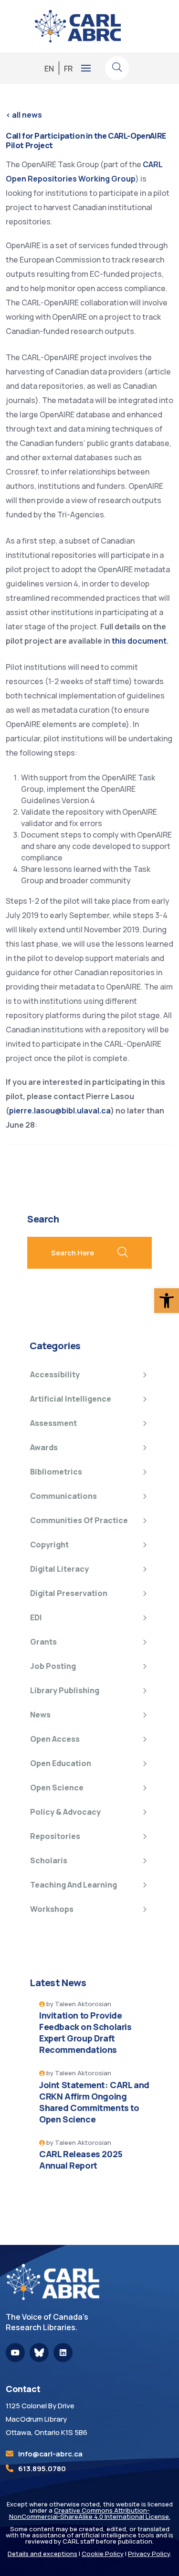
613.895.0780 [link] (42, 2469)
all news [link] (24, 115)
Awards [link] (44, 1447)
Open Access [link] (55, 1739)
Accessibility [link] (55, 1374)
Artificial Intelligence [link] (71, 1399)
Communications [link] (63, 1496)
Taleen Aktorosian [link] (83, 2004)
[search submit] (123, 1253)
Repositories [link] (55, 1836)
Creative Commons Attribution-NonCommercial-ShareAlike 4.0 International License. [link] (90, 2513)
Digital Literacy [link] (59, 1569)
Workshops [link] (52, 1909)
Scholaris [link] (49, 1860)
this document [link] (139, 641)
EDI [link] (36, 1617)
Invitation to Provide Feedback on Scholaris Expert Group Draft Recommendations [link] (85, 2032)
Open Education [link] (61, 1763)
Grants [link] (43, 1642)
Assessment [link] (53, 1423)
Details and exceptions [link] (42, 2554)
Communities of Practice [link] (79, 1520)
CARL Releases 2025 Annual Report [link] (81, 2160)
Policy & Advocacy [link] (65, 1812)
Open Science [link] (57, 1788)
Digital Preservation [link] (69, 1593)
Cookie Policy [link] (103, 2554)
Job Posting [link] (53, 1666)
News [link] (40, 1715)
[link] (167, 1301)
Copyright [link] (49, 1545)
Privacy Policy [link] (149, 2554)
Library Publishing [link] (65, 1690)
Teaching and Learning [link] (74, 1885)
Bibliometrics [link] (56, 1472)
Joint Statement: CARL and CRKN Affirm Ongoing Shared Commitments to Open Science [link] (94, 2102)
